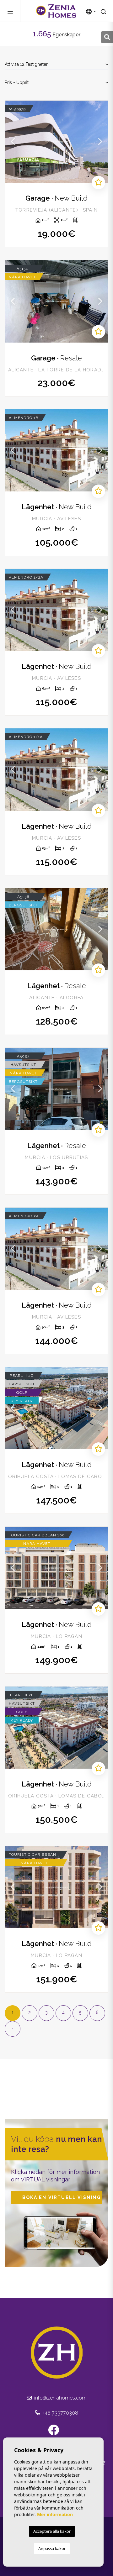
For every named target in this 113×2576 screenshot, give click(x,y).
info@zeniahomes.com (60, 2398)
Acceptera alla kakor (52, 2531)
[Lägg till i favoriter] (98, 183)
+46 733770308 (60, 2413)
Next (100, 142)
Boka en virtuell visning (62, 2197)
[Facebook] (56, 2432)
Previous (13, 142)
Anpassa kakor (52, 2548)
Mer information (55, 2514)
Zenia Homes (56, 11)
